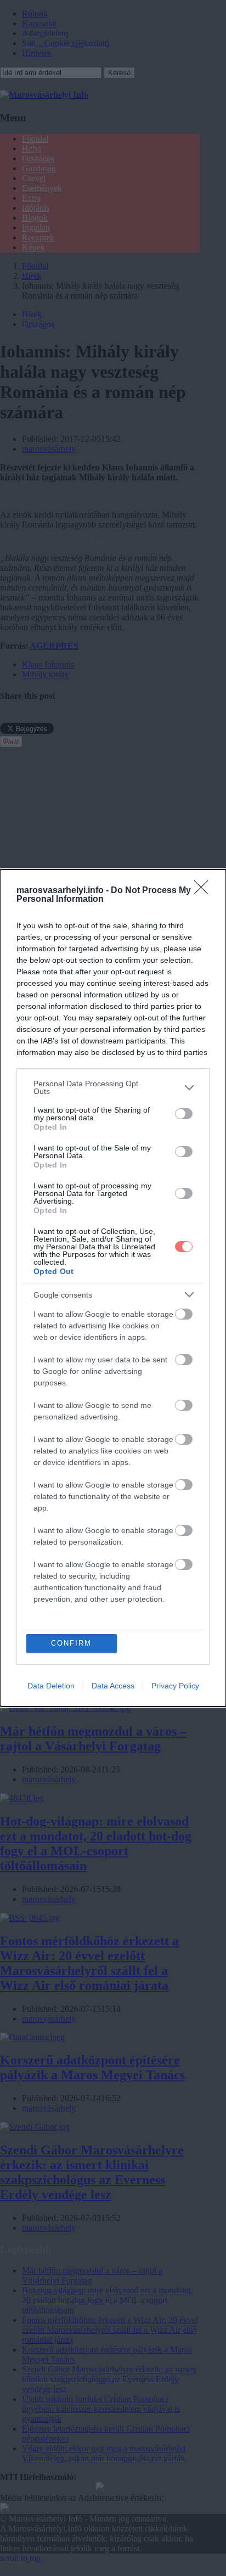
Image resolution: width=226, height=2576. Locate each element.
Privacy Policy (175, 1686)
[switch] (184, 1114)
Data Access (113, 1686)
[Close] (205, 891)
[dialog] (113, 1288)
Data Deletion (51, 1686)
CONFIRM (71, 1643)
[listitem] (113, 1087)
